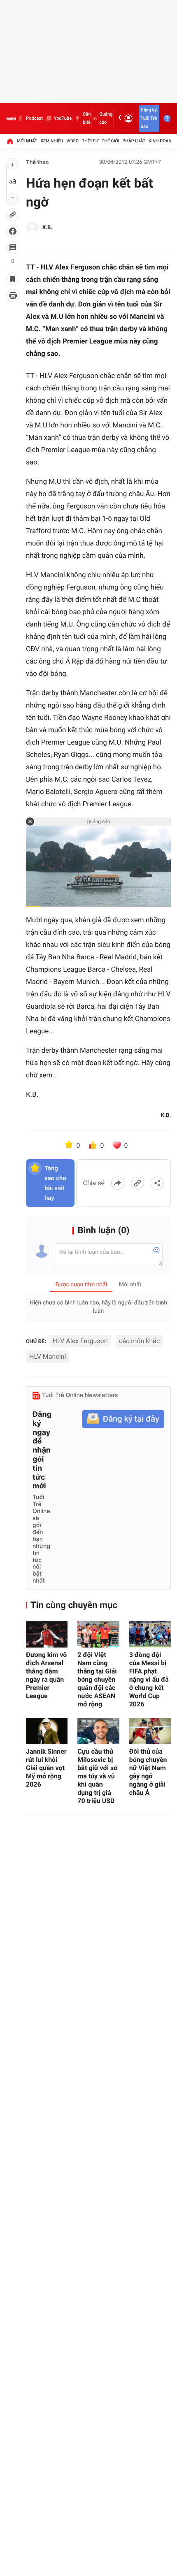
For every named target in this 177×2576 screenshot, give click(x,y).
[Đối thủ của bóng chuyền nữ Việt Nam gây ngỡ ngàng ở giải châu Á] (150, 1731)
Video (72, 141)
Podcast (34, 118)
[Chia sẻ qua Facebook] (118, 1183)
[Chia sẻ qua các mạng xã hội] (157, 1183)
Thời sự (90, 141)
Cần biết (87, 118)
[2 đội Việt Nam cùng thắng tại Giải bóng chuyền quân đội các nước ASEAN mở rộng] (98, 1634)
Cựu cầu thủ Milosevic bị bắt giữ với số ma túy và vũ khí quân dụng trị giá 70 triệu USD (97, 1776)
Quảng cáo (106, 118)
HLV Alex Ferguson (80, 1341)
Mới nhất (27, 141)
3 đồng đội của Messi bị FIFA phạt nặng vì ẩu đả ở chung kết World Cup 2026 (149, 1679)
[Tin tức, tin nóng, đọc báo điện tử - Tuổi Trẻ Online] (11, 118)
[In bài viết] (13, 295)
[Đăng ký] (123, 1419)
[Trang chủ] (10, 141)
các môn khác (139, 1341)
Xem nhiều (52, 141)
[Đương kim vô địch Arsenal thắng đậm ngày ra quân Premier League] (47, 1634)
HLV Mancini (48, 1356)
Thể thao (37, 162)
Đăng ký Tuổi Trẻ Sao (149, 118)
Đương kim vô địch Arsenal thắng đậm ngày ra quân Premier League (46, 1675)
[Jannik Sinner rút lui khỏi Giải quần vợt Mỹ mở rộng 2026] (47, 1731)
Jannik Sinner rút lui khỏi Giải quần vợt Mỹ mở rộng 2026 (46, 1768)
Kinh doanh (162, 141)
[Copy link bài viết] (137, 1183)
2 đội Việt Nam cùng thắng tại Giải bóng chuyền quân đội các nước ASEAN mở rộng (97, 1679)
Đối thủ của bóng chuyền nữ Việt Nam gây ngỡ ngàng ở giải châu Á (148, 1772)
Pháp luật (134, 141)
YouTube (63, 118)
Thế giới (111, 141)
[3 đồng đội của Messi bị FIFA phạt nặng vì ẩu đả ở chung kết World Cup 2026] (150, 1634)
